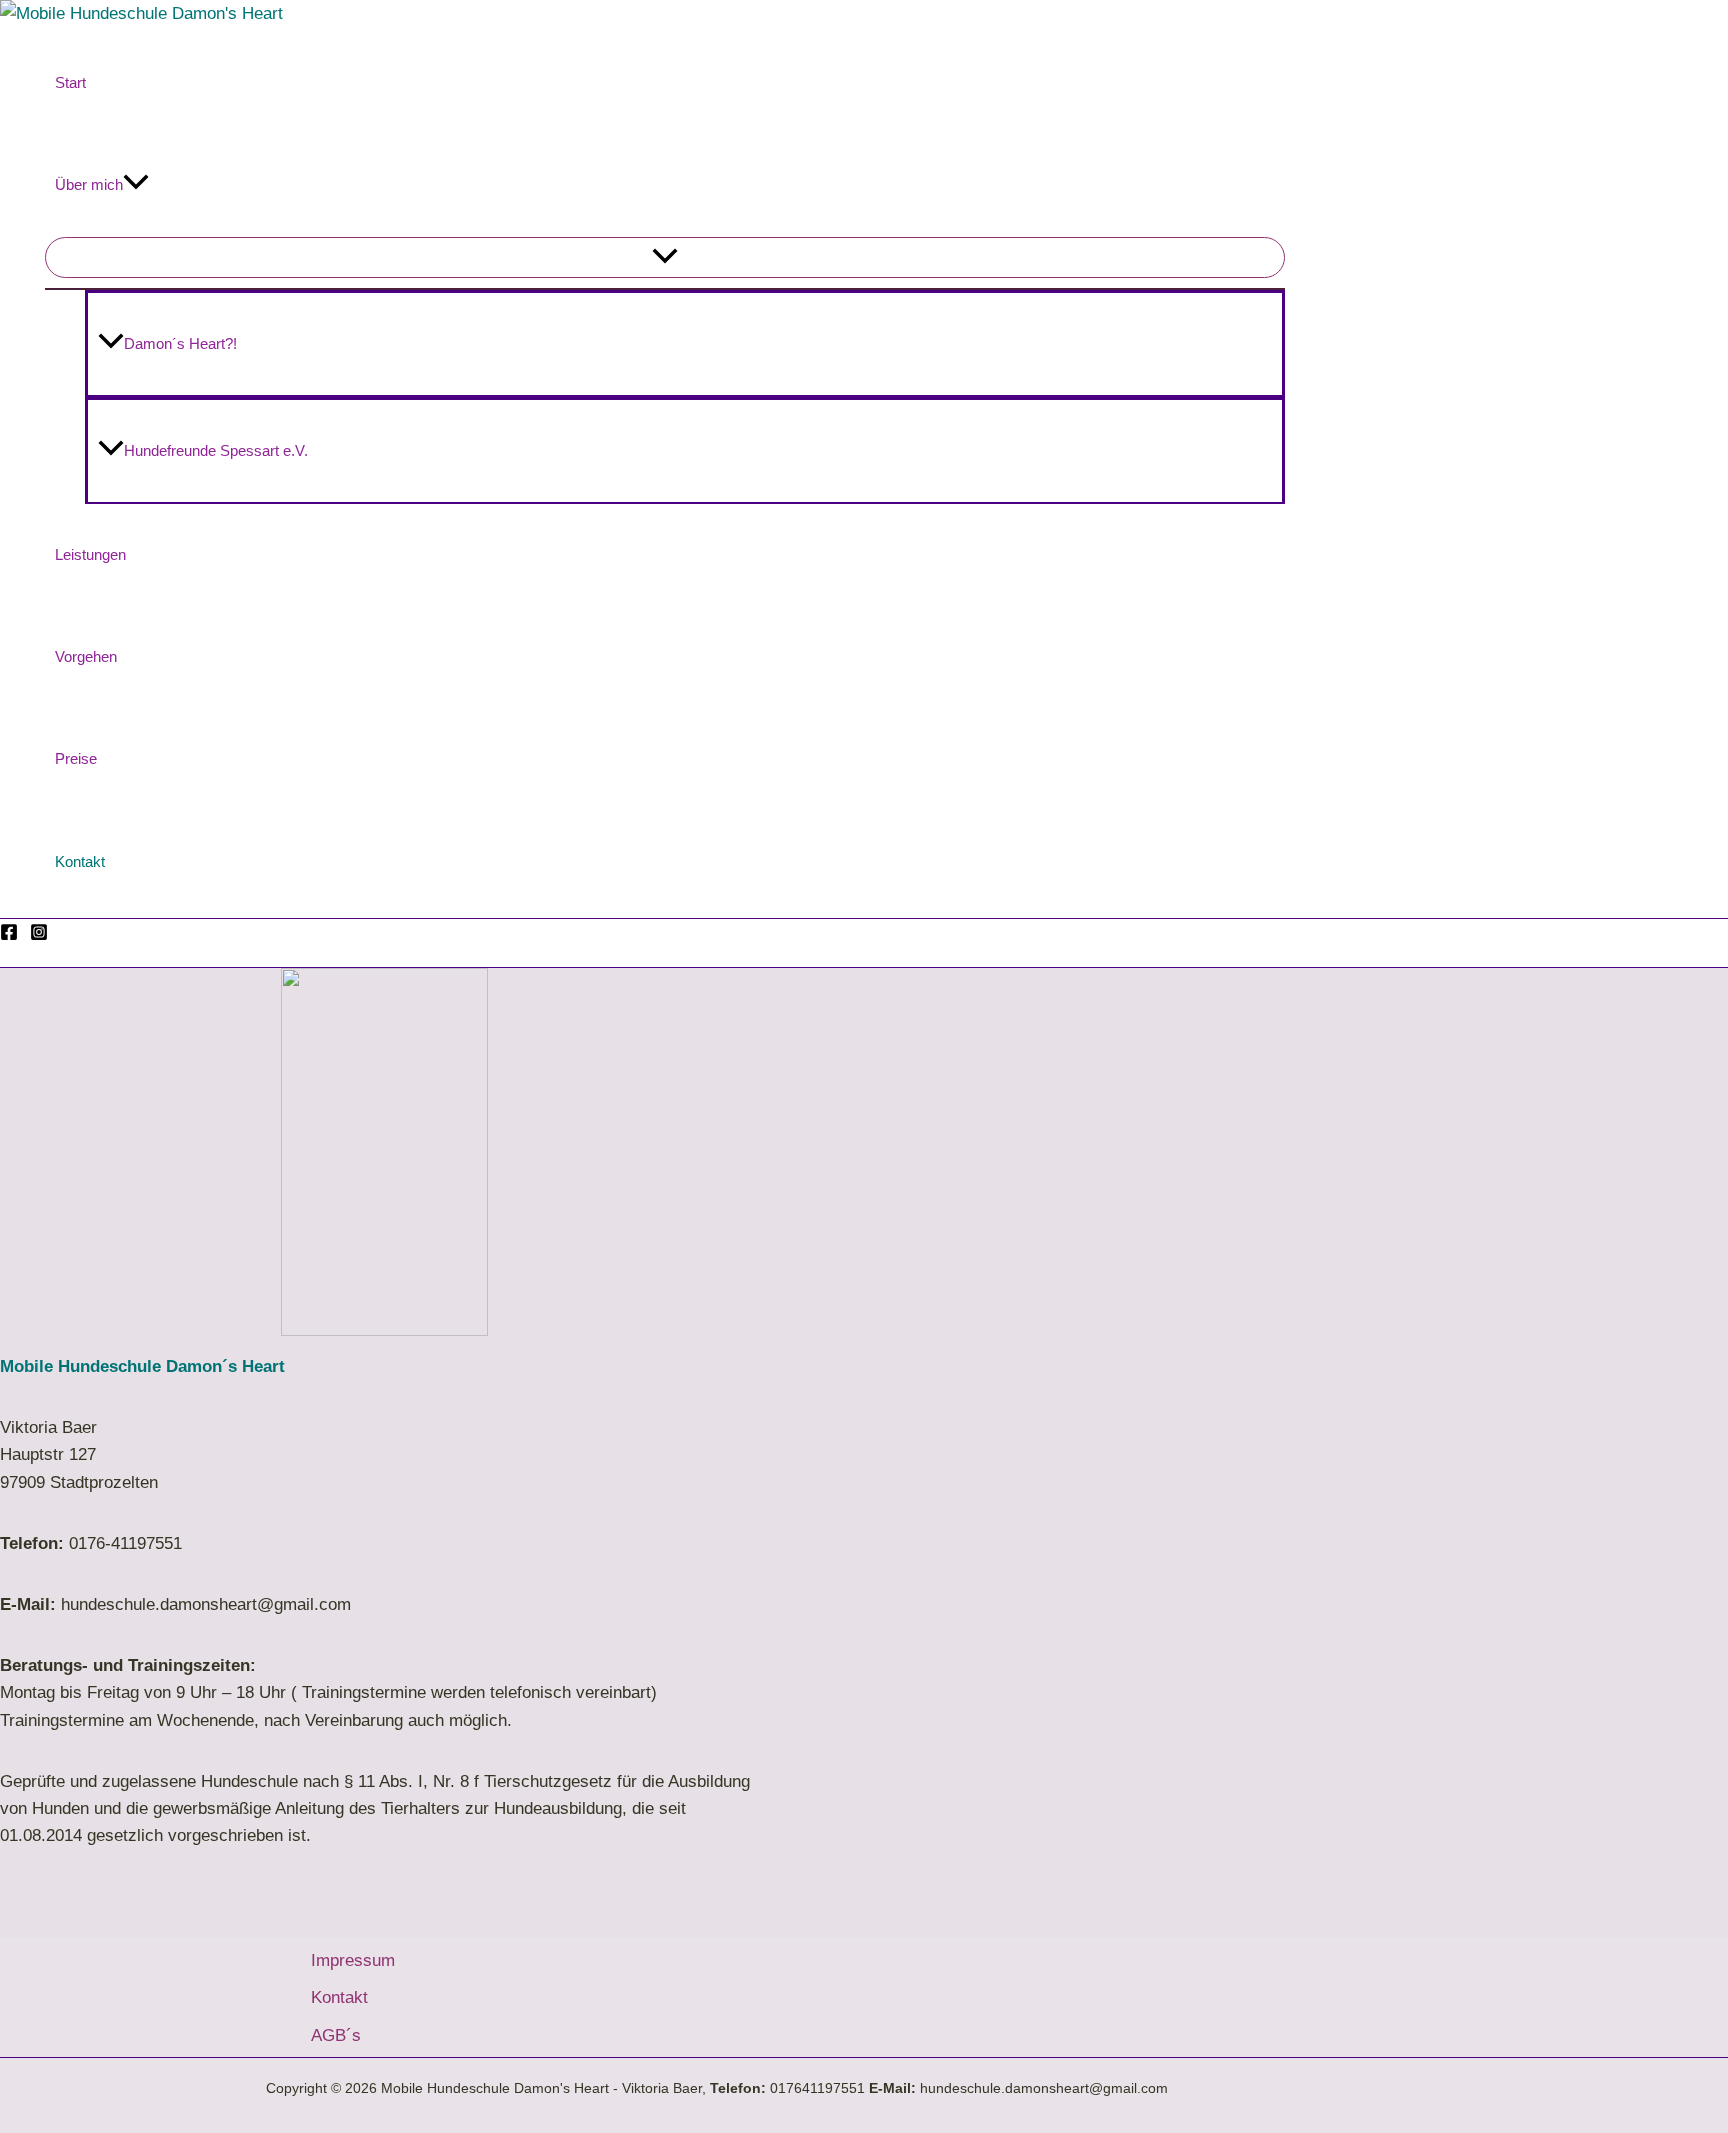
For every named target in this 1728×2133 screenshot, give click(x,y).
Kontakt (80, 861)
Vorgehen (86, 656)
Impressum (353, 1960)
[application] (136, 185)
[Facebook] (9, 935)
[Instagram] (39, 935)
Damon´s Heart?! (180, 343)
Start (70, 82)
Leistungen (90, 554)
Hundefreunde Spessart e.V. (216, 450)
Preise (76, 758)
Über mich (89, 184)
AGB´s (336, 2035)
